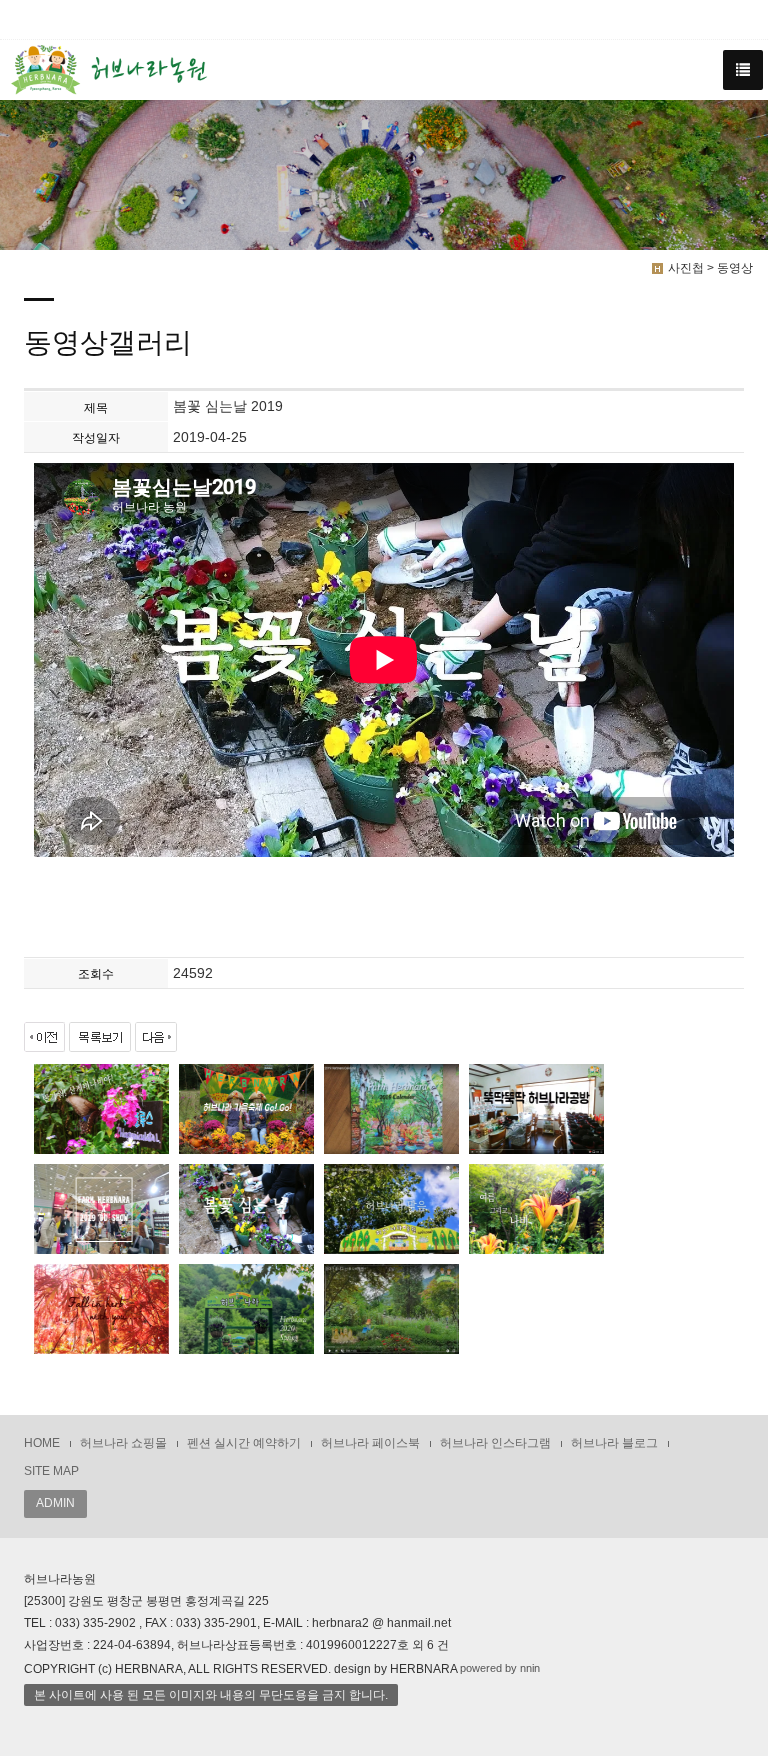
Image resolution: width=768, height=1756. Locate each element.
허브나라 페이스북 (370, 1443)
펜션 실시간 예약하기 (244, 1443)
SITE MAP (51, 1471)
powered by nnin (500, 1668)
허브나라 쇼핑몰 (123, 1443)
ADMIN (55, 1503)
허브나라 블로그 (614, 1443)
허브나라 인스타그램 (495, 1443)
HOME (42, 1443)
